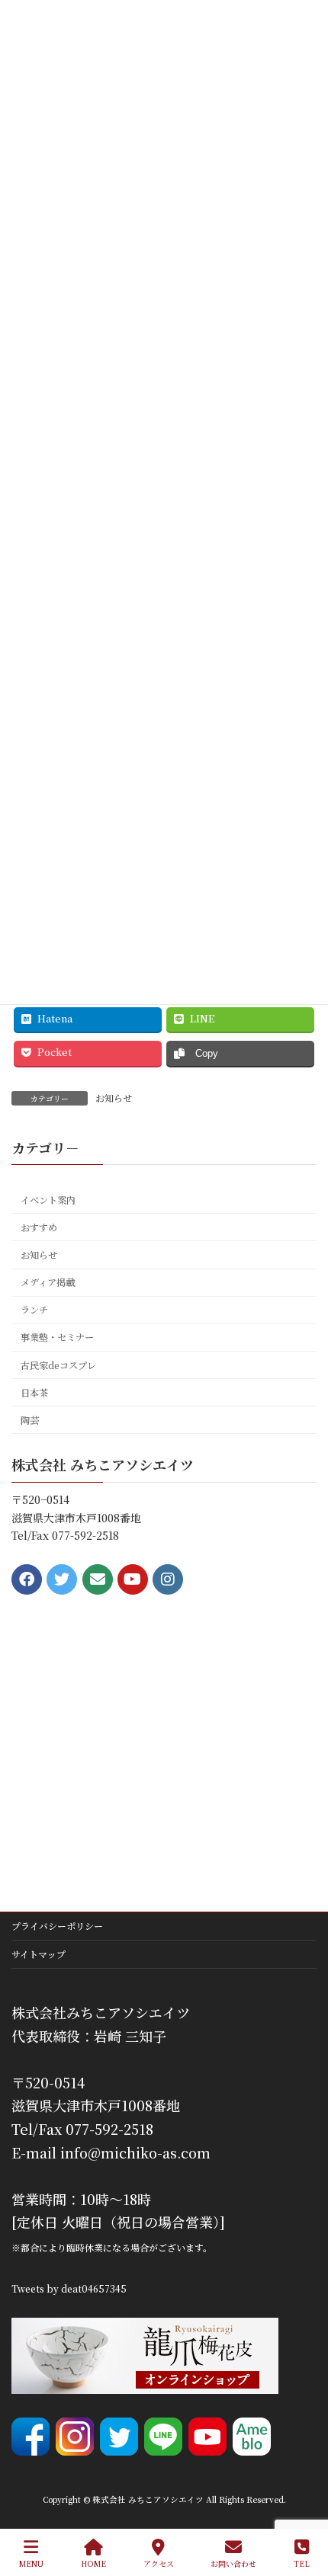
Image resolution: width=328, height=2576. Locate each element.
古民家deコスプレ (58, 1365)
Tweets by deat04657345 (69, 2288)
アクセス (159, 2563)
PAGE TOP (304, 2507)
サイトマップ (39, 1954)
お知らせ (114, 1098)
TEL (302, 2563)
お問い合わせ (233, 2563)
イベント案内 (48, 1200)
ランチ (34, 1310)
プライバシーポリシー (57, 1926)
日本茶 (34, 1393)
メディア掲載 (48, 1282)
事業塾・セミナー (57, 1337)
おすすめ (39, 1227)
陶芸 (30, 1420)
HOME (93, 2563)
